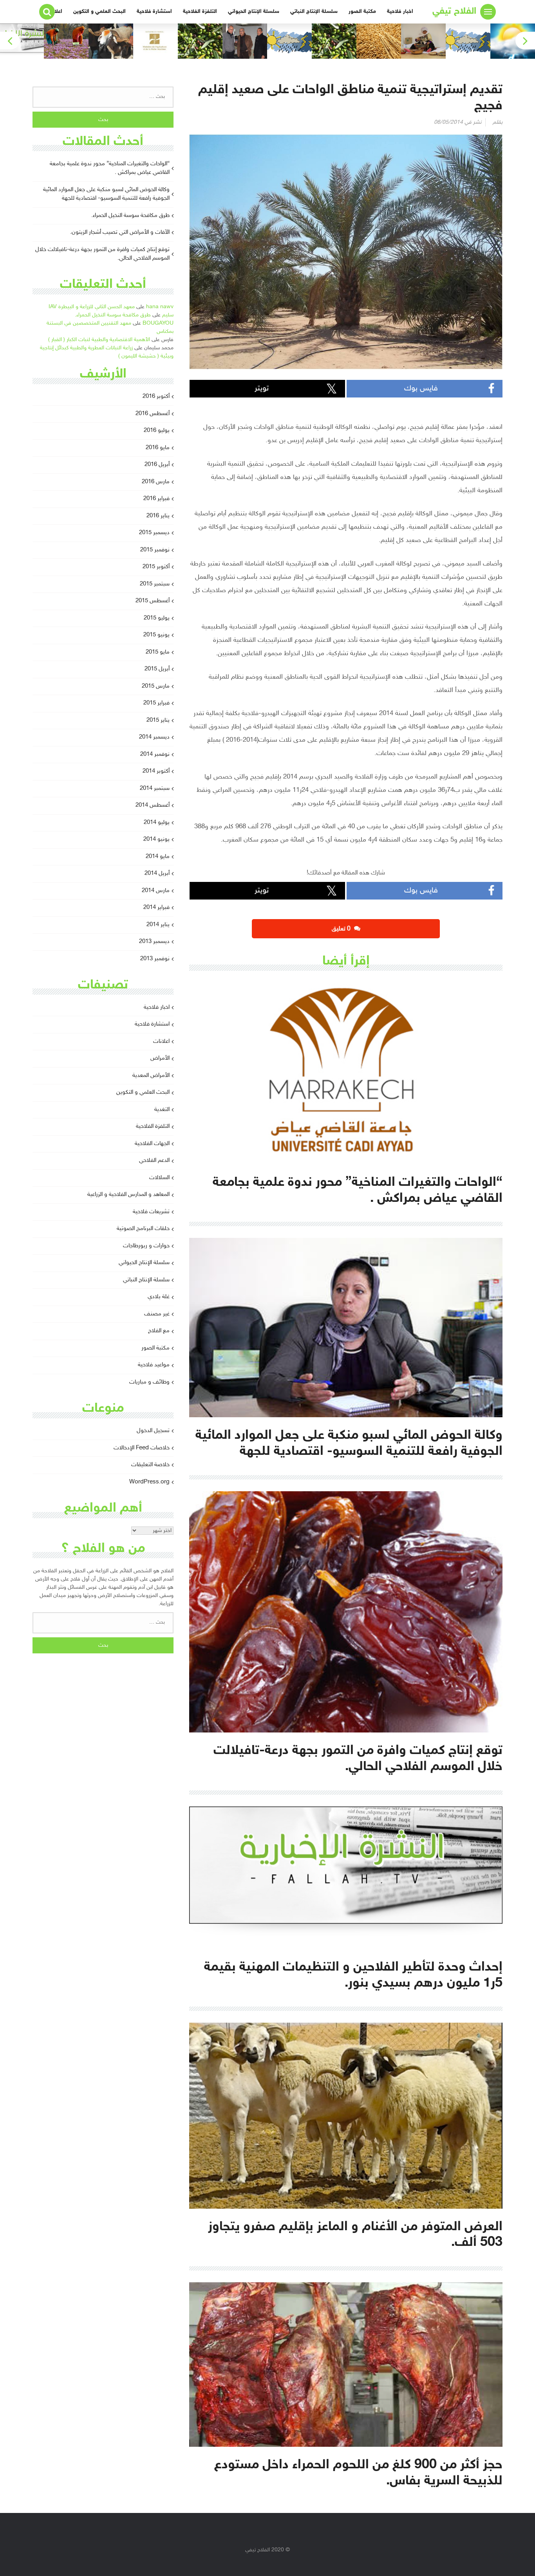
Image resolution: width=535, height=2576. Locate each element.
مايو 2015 (158, 652)
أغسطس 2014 (153, 805)
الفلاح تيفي (454, 12)
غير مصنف (157, 1314)
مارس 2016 (156, 482)
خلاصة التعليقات (150, 1465)
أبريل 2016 (157, 465)
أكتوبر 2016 (156, 397)
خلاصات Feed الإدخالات (142, 1448)
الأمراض (160, 1058)
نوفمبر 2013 (155, 959)
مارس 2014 (156, 891)
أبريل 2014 (157, 873)
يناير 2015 (158, 720)
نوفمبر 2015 (155, 550)
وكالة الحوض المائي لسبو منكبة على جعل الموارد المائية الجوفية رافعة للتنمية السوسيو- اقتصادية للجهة (106, 194)
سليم (168, 315)
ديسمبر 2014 (154, 737)
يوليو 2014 (157, 823)
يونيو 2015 (156, 635)
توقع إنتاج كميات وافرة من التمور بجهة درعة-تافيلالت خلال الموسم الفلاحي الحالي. (102, 254)
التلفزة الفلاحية (200, 12)
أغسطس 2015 (153, 601)
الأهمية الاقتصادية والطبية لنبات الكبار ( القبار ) (99, 340)
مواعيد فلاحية (154, 1365)
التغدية (162, 1110)
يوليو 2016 (157, 431)
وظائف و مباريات (149, 1382)
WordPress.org (149, 1482)
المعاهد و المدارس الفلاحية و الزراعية (128, 1195)
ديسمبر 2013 (154, 942)
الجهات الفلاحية (152, 1144)
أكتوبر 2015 (156, 567)
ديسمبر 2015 (154, 533)
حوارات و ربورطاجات (146, 1246)
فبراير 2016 (156, 499)
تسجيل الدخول (153, 1431)
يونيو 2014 (156, 839)
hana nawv (160, 307)
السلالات (159, 1178)
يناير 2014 (158, 925)
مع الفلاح (159, 1331)
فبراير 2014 (156, 908)
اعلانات (161, 1041)
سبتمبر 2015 (155, 584)
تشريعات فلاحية (151, 1212)
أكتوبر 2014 (156, 771)
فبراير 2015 (156, 703)
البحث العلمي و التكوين (99, 12)
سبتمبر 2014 (155, 789)
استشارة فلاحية (154, 12)
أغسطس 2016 (153, 414)
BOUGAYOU (158, 323)
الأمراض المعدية (151, 1076)
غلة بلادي (159, 1297)
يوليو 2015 (157, 618)
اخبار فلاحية (400, 12)
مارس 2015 (156, 686)
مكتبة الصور (362, 12)
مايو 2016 (158, 448)
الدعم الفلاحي (154, 1161)
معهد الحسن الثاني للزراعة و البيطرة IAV (92, 307)
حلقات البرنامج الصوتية (143, 1229)
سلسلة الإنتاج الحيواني (254, 12)
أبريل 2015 (157, 669)
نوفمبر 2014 (155, 754)
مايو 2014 (158, 857)
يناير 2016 (158, 516)
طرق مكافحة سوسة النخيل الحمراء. (130, 216)
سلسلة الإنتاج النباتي (314, 12)
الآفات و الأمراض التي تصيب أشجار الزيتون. (120, 232)
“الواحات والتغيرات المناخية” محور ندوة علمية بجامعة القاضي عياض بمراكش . (110, 168)
